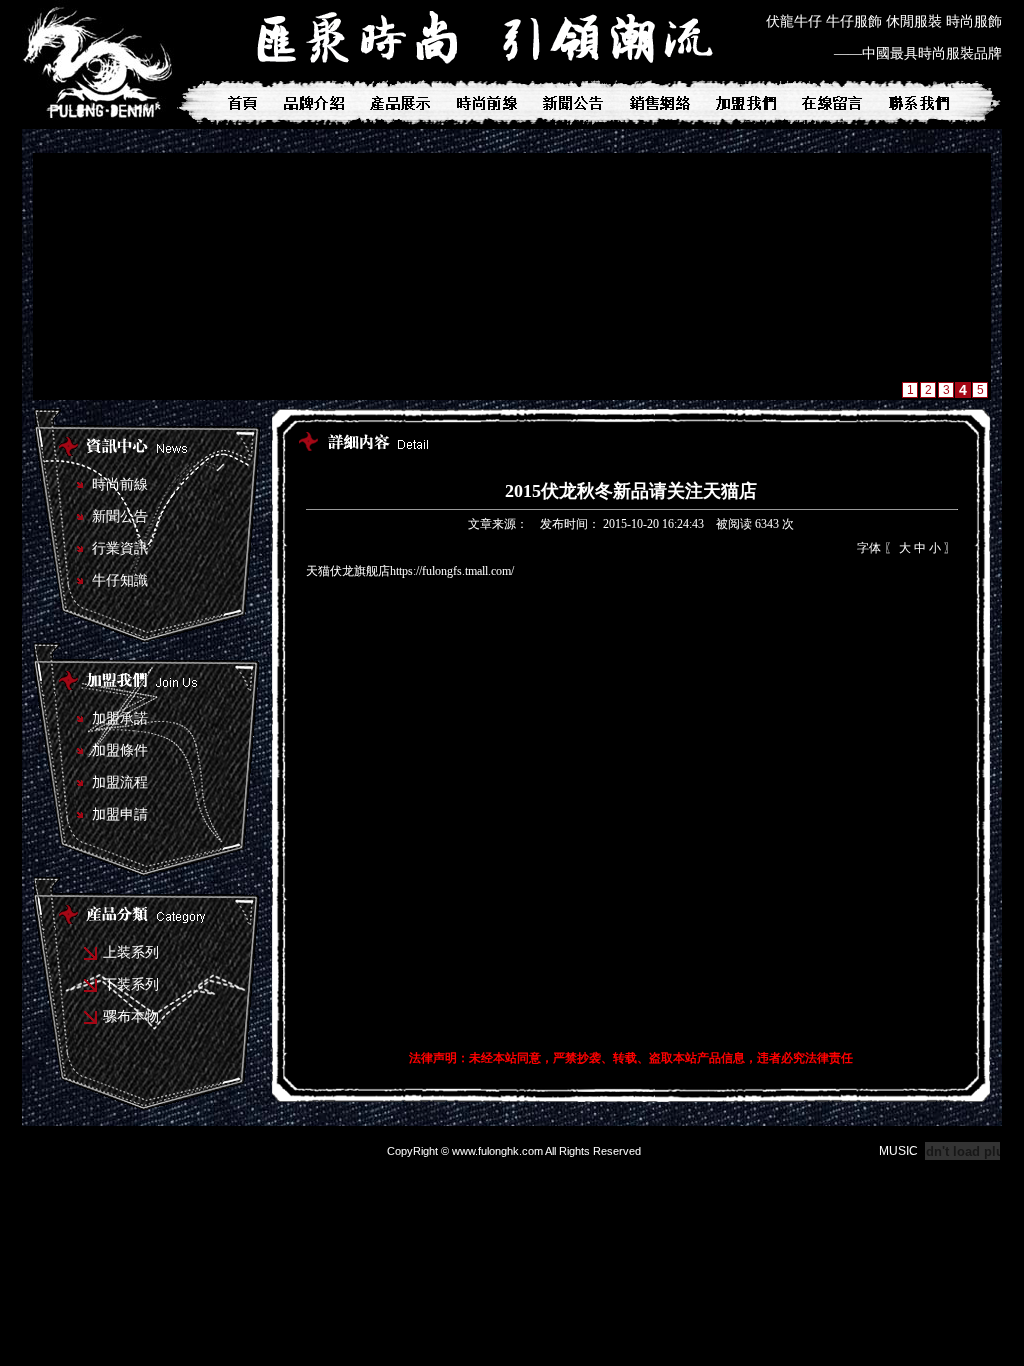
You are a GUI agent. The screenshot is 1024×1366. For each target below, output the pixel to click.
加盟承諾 (120, 718)
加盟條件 (120, 750)
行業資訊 (120, 548)
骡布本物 (131, 1016)
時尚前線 (120, 484)
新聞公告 (120, 516)
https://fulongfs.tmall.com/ (452, 571)
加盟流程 (120, 782)
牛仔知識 (120, 580)
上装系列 (131, 952)
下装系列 (131, 984)
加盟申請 (120, 814)
